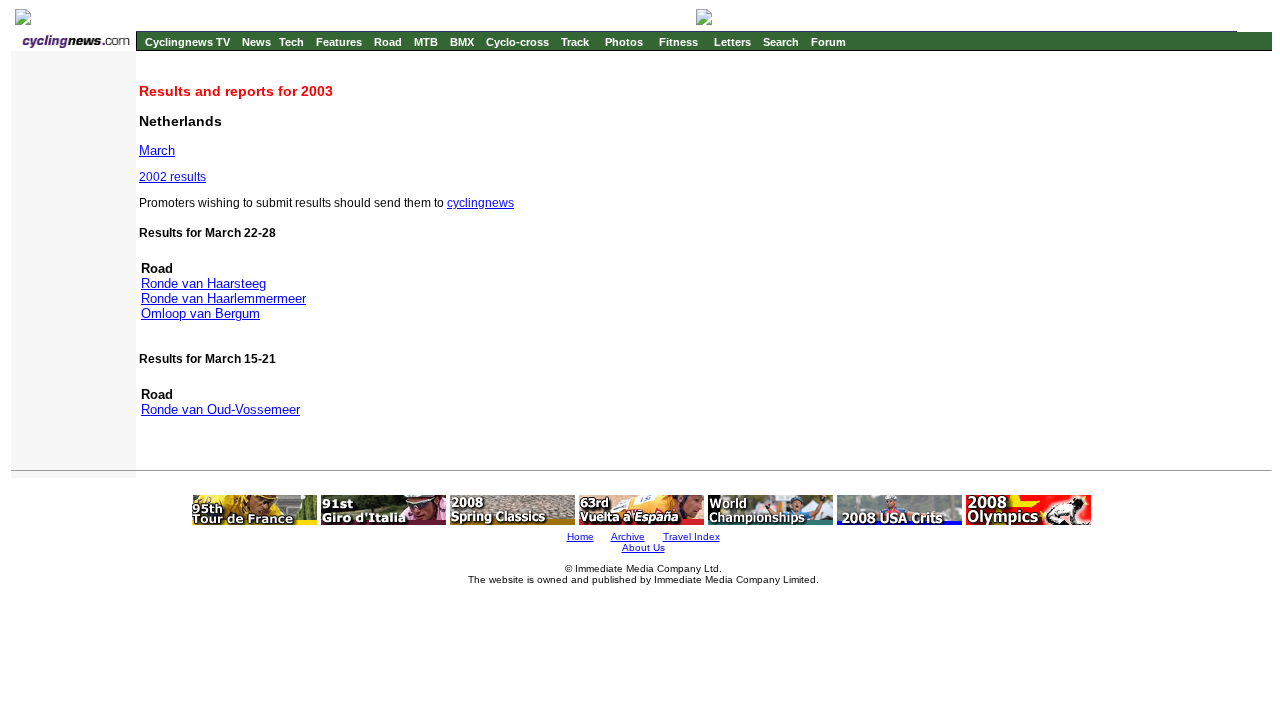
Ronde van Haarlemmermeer (223, 298)
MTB (426, 42)
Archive (628, 536)
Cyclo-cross (517, 42)
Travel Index (691, 536)
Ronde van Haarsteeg (203, 283)
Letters (732, 42)
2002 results (172, 177)
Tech (291, 42)
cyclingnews (480, 203)
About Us (643, 547)
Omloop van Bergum (200, 313)
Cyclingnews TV (187, 42)
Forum (828, 42)
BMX (462, 42)
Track (575, 42)
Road (388, 42)
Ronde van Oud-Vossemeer (220, 409)
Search (781, 42)
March (157, 150)
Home (580, 536)
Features (339, 42)
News (256, 42)
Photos (624, 42)
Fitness (678, 42)
